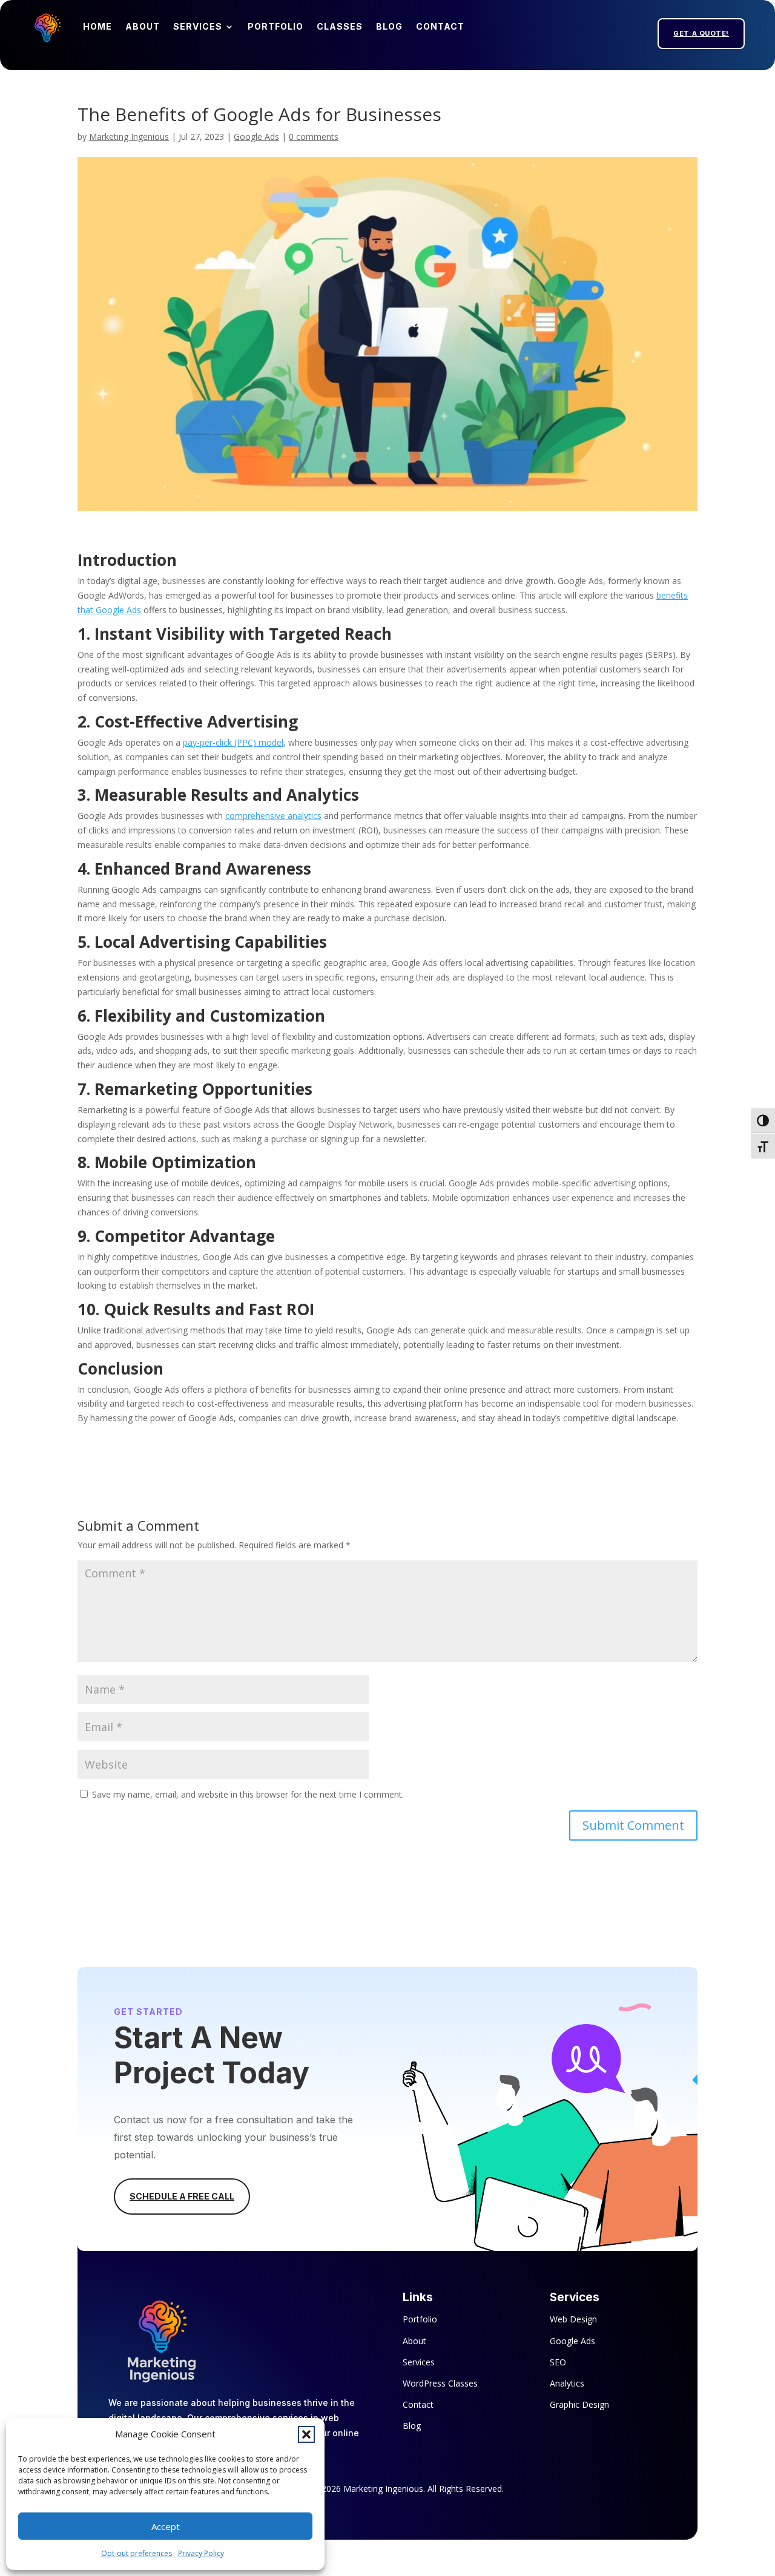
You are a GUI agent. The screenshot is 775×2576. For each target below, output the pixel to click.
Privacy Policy (201, 2553)
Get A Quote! (701, 33)
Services (198, 26)
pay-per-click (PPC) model (233, 742)
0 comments (314, 136)
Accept (166, 2526)
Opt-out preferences (137, 2553)
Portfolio (275, 26)
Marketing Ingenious (129, 136)
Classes (340, 26)
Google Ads (256, 136)
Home (97, 26)
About (143, 26)
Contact (440, 26)
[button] (306, 2434)
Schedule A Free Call (182, 2196)
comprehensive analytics (273, 816)
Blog (389, 26)
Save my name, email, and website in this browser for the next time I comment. (248, 1794)
